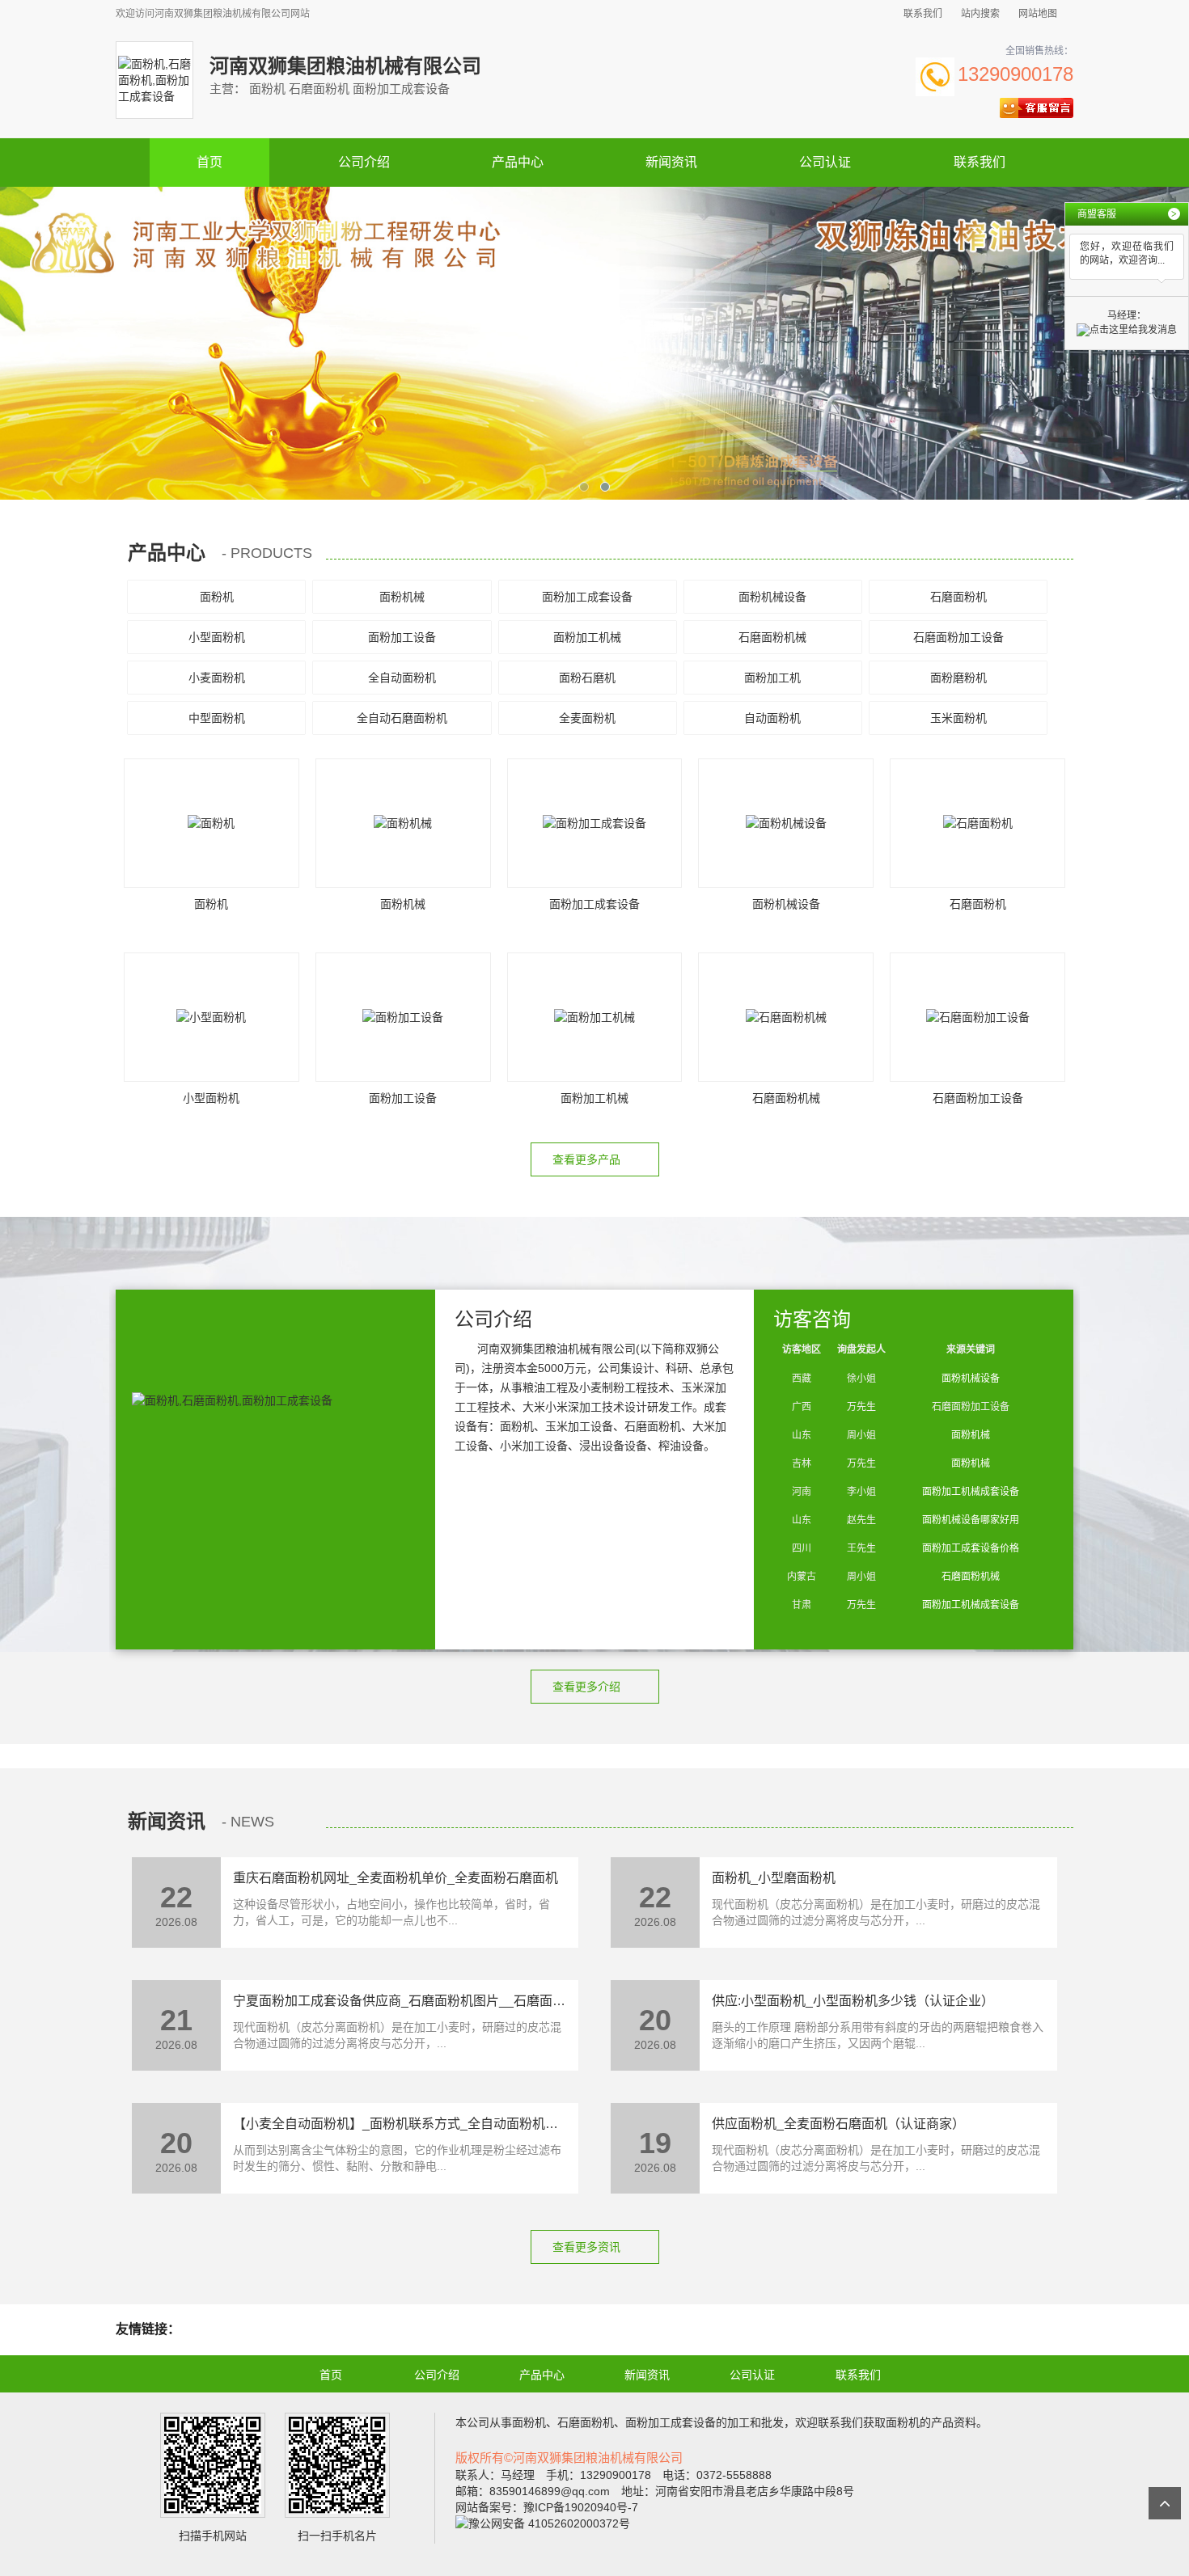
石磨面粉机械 (772, 637)
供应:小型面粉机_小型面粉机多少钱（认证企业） (853, 2001)
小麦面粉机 (217, 678)
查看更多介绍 (588, 1687)
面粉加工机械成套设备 (971, 1492)
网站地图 (1038, 14)
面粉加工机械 (587, 637)
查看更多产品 (588, 1159)
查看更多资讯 (588, 2247)
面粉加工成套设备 (587, 597)
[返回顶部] (1165, 2503)
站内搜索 (980, 14)
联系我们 (923, 14)
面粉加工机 (772, 678)
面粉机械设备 (772, 597)
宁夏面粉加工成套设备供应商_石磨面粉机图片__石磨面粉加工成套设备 (438, 2001)
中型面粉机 (217, 718)
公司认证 (825, 162)
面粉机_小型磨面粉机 (774, 1878)
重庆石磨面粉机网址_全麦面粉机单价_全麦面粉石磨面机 (396, 1878)
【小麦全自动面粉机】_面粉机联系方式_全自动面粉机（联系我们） (428, 2124)
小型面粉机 (217, 637)
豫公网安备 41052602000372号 (549, 2523)
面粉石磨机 (587, 678)
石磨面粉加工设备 (958, 637)
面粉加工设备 (402, 637)
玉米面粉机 (958, 718)
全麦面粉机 (587, 718)
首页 (209, 162)
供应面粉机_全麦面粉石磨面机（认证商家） (838, 2124)
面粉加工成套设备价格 (971, 1548)
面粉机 (217, 597)
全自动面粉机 (402, 678)
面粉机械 (402, 597)
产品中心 (518, 162)
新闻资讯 (671, 162)
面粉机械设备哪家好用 (971, 1520)
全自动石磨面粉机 (402, 718)
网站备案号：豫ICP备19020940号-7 (547, 2507)
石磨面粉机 (958, 597)
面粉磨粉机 (958, 678)
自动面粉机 (772, 718)
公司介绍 (364, 162)
